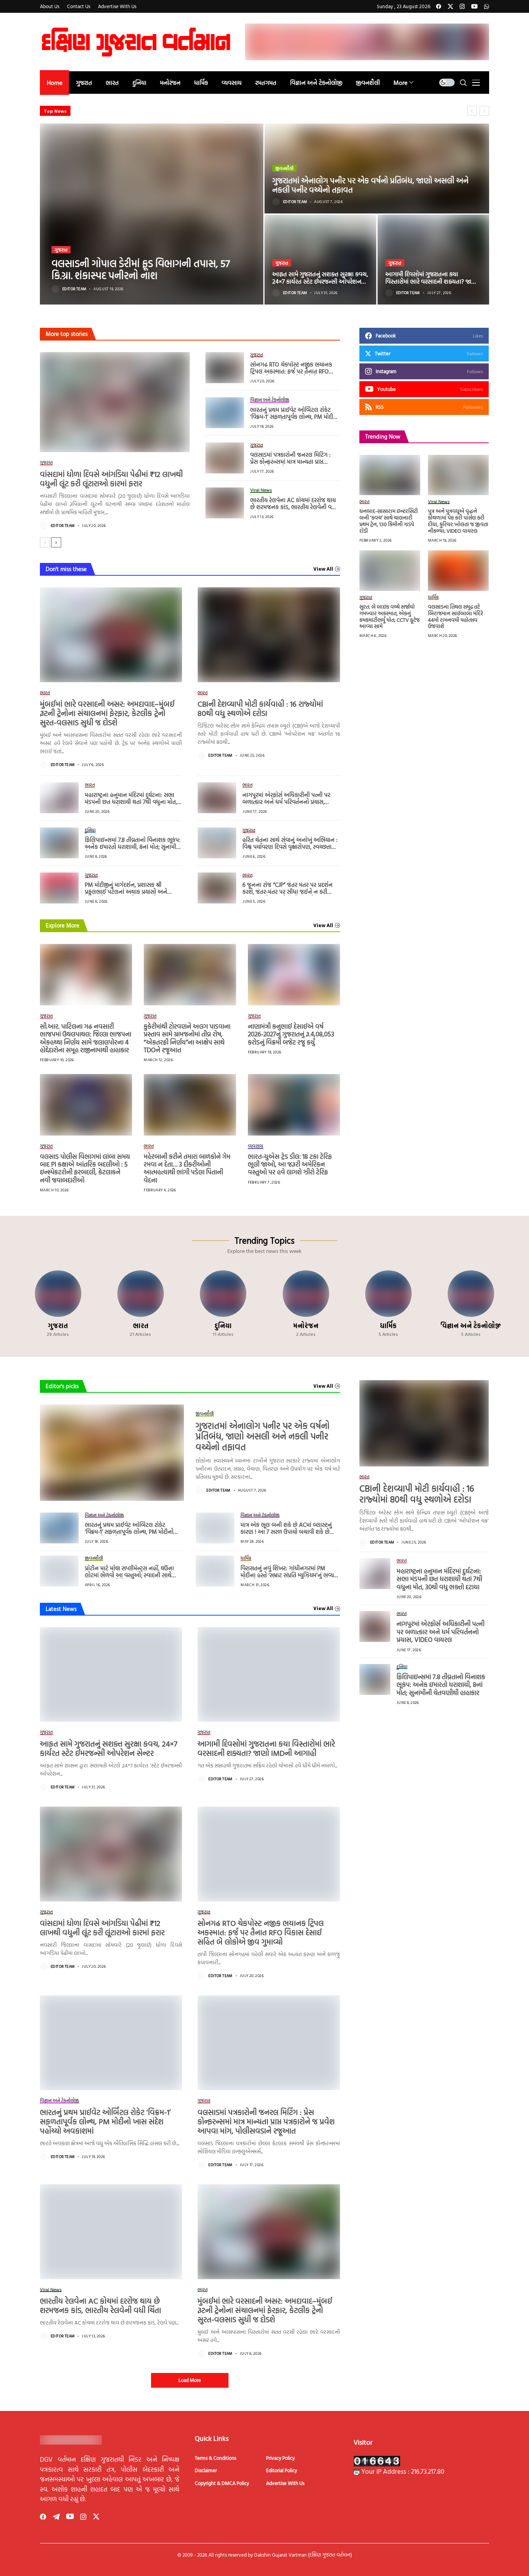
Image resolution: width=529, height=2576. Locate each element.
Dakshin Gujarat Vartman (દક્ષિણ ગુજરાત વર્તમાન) (303, 2555)
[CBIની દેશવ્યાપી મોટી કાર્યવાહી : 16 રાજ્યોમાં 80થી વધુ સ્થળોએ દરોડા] (269, 635)
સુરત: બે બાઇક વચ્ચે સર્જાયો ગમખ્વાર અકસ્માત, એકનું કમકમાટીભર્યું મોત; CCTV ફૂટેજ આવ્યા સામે (390, 616)
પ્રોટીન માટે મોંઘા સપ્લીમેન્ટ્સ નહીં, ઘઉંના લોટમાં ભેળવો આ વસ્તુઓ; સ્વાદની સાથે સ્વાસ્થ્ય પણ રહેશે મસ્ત (129, 1575)
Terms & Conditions (216, 2458)
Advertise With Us (285, 2483)
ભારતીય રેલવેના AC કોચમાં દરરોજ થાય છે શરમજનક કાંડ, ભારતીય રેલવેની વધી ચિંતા (294, 507)
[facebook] (439, 6)
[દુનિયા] (223, 1304)
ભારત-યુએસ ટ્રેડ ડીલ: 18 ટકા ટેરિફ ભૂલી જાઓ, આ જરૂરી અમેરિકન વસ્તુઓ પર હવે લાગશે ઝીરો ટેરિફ (290, 1164)
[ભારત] (140, 1304)
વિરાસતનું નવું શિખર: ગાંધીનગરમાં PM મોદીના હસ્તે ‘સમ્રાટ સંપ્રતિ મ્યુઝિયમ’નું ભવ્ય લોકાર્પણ (287, 1575)
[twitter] (450, 6)
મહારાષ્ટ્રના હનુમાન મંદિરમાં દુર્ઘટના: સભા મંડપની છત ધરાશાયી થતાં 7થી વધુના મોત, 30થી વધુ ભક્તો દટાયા (131, 802)
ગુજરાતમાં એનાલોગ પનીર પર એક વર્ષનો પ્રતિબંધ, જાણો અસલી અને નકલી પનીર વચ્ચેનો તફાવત (370, 185)
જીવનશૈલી (284, 168)
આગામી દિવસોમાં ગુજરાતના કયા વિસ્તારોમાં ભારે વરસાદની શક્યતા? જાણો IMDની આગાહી (432, 281)
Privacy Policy (280, 2458)
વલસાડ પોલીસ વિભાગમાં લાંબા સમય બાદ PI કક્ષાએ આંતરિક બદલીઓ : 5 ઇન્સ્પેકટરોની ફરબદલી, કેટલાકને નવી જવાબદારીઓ (85, 1168)
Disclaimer (206, 2470)
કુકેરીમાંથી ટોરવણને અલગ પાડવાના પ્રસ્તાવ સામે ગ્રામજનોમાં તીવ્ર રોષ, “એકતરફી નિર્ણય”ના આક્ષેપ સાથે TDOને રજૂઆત (187, 1038)
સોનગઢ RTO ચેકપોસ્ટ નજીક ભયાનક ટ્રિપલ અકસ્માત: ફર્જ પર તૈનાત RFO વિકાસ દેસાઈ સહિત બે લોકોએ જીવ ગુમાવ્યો (291, 375)
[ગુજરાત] (58, 1304)
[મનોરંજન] (306, 1304)
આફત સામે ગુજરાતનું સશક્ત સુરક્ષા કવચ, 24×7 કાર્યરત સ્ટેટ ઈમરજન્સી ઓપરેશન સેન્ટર (320, 281)
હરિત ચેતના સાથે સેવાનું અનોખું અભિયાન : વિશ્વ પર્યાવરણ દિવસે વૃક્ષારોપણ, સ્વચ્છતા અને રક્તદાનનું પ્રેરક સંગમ (290, 847)
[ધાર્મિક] (388, 1304)
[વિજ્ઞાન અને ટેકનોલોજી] (471, 1304)
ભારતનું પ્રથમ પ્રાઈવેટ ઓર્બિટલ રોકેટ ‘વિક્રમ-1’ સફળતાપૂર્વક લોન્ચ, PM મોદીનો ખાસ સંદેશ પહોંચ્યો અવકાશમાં (295, 417)
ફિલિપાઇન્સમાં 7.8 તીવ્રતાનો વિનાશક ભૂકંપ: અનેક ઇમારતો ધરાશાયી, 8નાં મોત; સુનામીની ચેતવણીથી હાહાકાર (133, 847)
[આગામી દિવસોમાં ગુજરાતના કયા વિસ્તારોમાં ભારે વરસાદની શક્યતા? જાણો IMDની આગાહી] (434, 260)
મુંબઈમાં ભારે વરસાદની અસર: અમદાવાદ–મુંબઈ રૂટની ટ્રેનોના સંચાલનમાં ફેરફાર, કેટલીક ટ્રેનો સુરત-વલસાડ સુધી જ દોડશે (107, 713)
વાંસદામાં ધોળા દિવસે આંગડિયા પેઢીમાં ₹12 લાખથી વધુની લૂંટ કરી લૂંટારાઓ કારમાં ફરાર (111, 478)
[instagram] (462, 6)
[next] (56, 542)
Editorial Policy (282, 2470)
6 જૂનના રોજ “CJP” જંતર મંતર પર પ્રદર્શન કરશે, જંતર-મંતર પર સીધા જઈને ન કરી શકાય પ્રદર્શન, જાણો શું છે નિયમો (288, 892)
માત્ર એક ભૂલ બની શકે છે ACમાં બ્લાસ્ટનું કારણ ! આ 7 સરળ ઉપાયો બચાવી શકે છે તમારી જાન (286, 1532)
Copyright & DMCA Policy (222, 2483)
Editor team (74, 289)
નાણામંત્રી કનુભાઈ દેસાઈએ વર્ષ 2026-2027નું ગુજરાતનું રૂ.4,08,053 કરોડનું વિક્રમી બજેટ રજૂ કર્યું (291, 1034)
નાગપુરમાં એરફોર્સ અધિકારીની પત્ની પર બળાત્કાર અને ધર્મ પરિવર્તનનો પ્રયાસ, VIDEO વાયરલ (286, 802)
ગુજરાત (61, 250)
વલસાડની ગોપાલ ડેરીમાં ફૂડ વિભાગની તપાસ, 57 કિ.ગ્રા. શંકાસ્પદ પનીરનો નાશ (141, 269)
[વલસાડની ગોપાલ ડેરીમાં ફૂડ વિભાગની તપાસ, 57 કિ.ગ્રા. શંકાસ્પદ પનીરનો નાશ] (152, 214)
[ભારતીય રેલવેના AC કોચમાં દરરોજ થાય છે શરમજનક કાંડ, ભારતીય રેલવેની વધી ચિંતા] (225, 503)
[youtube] (474, 6)
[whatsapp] (487, 6)
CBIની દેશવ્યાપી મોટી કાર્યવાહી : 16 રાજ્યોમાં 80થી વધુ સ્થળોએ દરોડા (260, 708)
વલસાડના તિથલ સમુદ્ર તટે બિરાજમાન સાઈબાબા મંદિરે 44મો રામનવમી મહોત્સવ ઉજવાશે (456, 616)
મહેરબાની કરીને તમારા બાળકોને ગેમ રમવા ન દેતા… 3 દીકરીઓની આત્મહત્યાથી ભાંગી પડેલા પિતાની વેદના (187, 1168)
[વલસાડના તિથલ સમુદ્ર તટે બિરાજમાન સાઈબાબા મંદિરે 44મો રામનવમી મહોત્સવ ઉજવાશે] (458, 570)
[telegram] (56, 2517)
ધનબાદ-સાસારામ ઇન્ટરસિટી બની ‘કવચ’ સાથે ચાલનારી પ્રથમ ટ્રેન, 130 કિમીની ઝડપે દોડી (389, 521)
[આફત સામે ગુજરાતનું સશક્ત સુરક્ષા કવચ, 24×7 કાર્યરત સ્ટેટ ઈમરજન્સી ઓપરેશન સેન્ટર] (320, 260)
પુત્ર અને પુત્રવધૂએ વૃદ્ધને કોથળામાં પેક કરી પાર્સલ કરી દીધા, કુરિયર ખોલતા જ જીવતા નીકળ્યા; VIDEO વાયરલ (458, 521)
